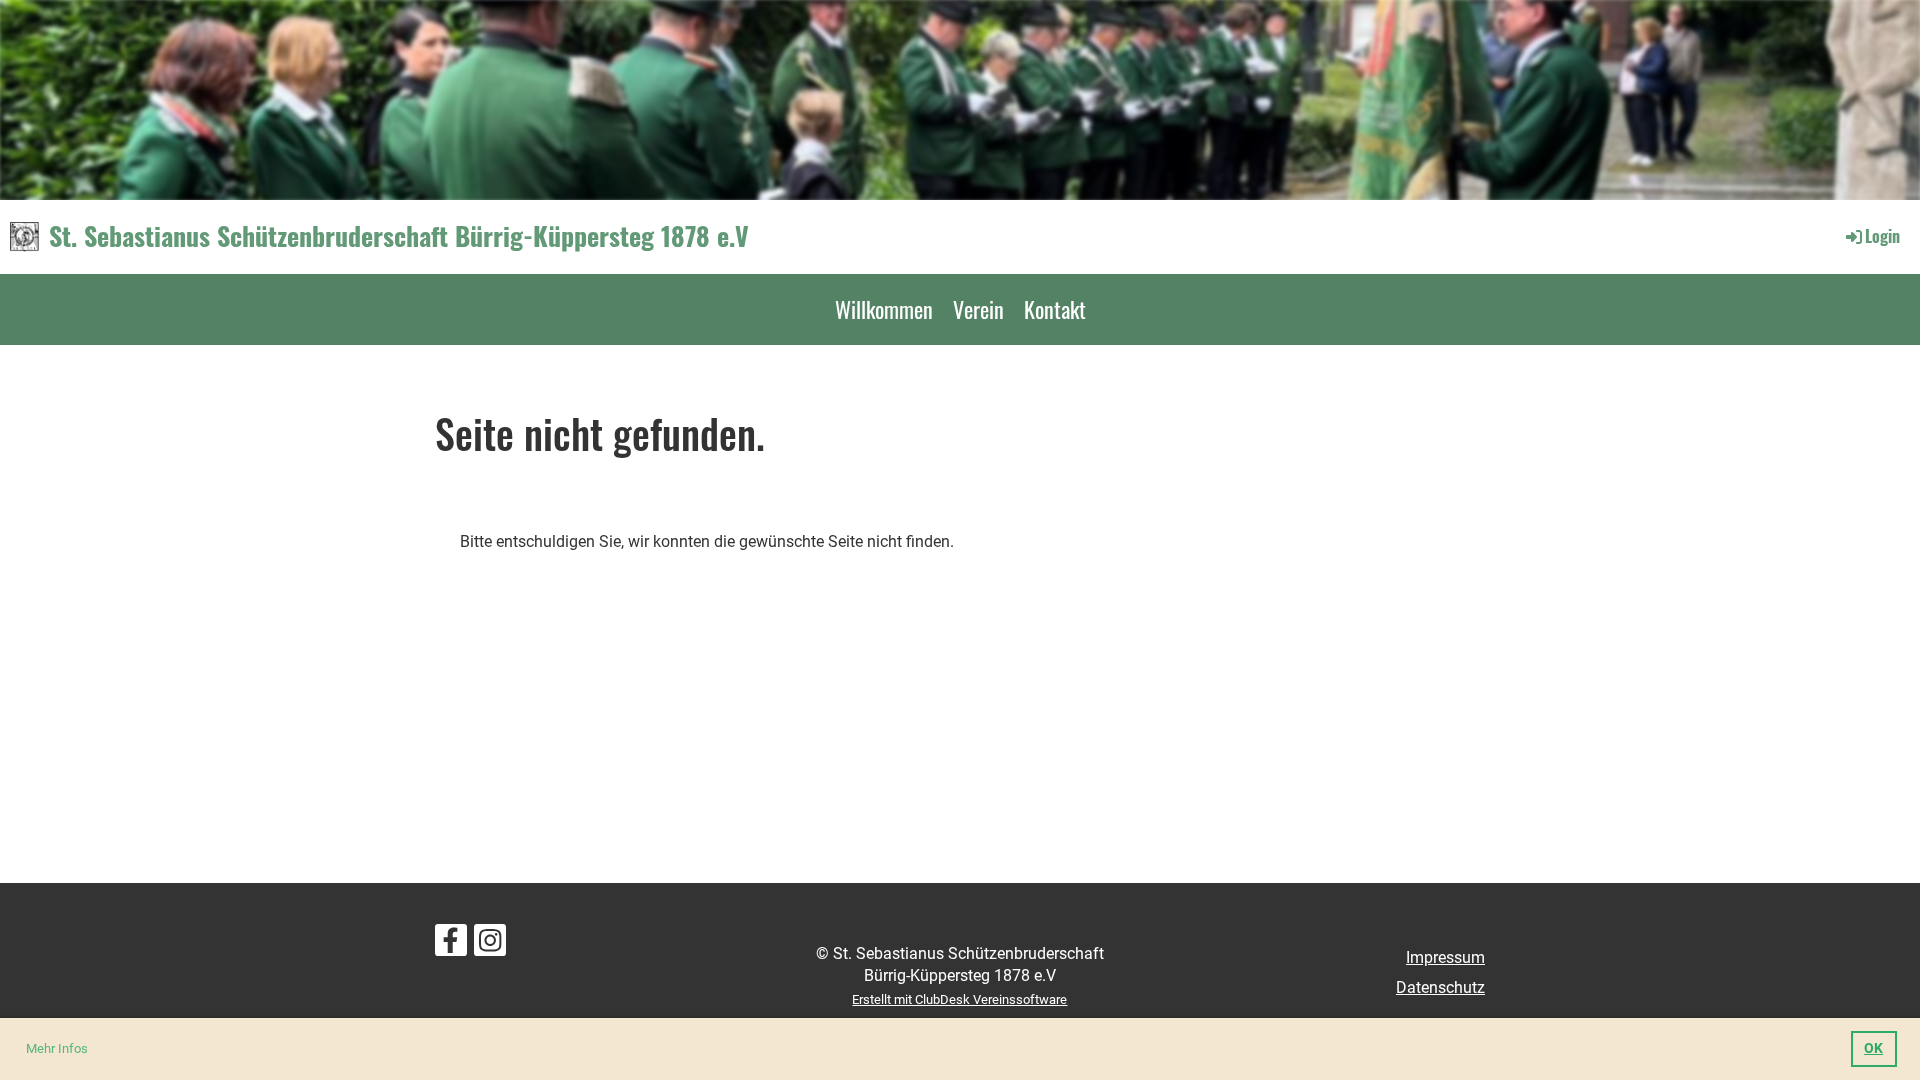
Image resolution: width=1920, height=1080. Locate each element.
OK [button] (1873, 1048)
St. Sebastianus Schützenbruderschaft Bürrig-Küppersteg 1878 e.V (399, 236)
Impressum (1445, 957)
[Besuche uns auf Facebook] (451, 945)
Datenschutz (1440, 987)
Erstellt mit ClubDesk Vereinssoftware (959, 999)
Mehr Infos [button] (57, 1048)
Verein (978, 309)
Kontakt (1055, 309)
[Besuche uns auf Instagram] (490, 945)
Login (1882, 236)
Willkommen (884, 309)
